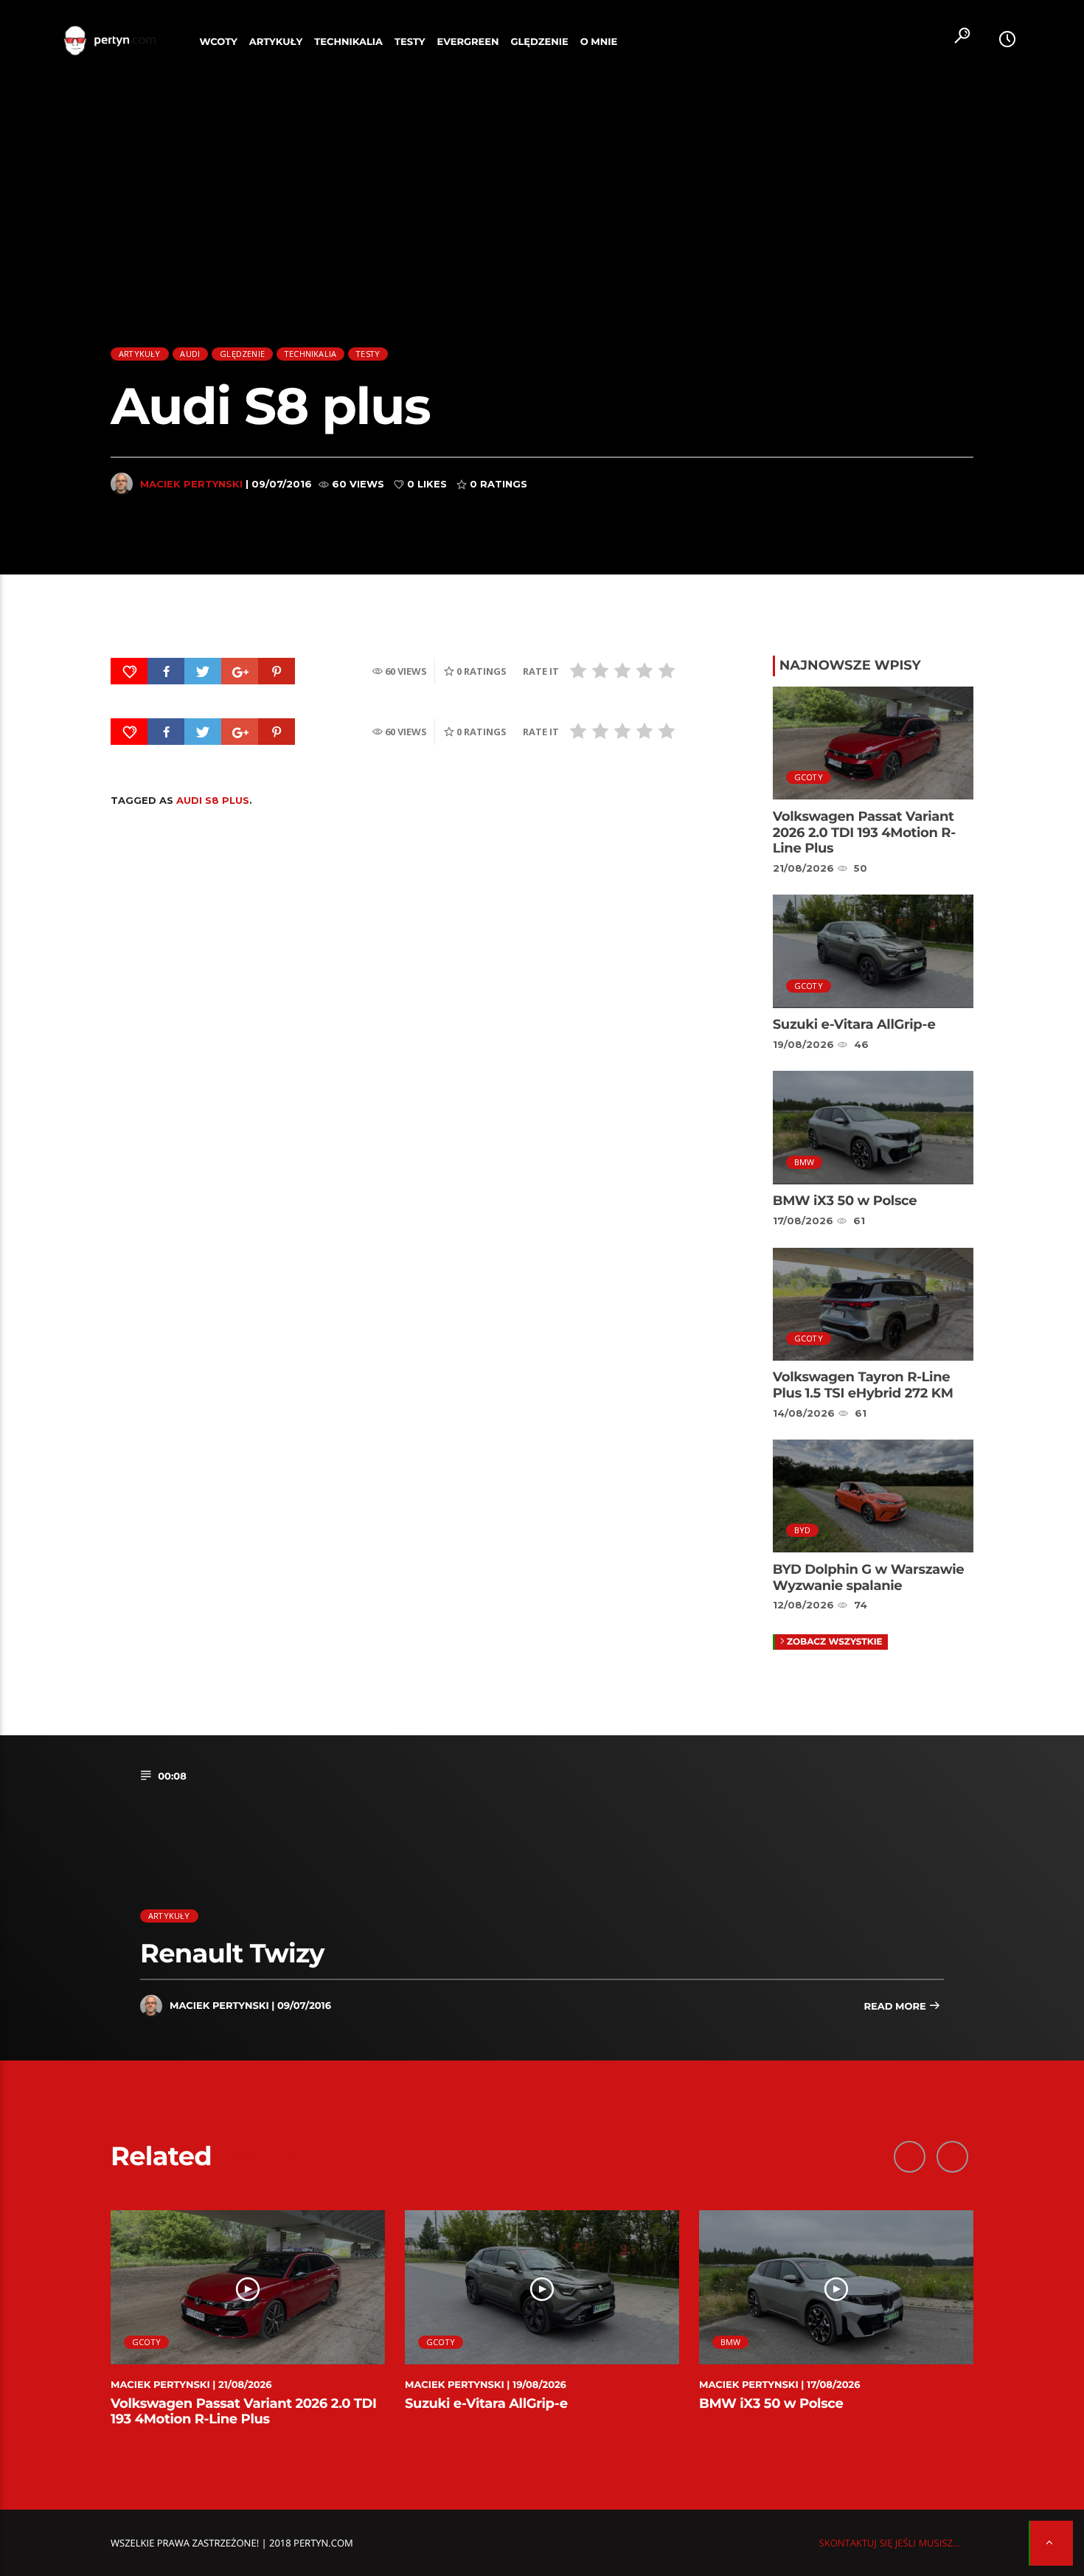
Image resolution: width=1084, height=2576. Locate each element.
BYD (803, 1530)
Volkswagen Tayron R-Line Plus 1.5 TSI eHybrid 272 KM (863, 1385)
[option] (248, 2327)
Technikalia (348, 42)
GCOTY (809, 777)
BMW (805, 1162)
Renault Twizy (232, 1953)
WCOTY (219, 42)
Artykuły (276, 42)
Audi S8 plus (213, 800)
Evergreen (468, 42)
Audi (190, 354)
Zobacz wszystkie (835, 1642)
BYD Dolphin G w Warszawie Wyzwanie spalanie (868, 1577)
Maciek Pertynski (191, 484)
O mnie (599, 42)
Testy (410, 42)
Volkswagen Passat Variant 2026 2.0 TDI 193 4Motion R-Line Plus (864, 832)
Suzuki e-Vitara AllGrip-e (854, 1024)
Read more (896, 2007)
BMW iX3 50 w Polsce (845, 1201)
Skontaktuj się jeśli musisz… (890, 2543)
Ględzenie (539, 42)
